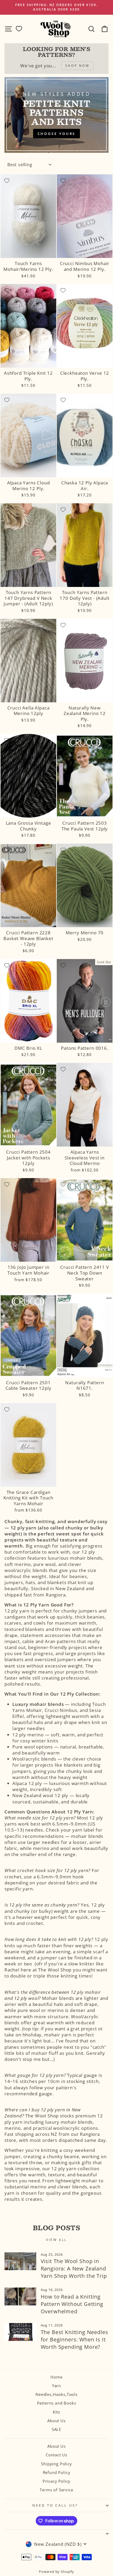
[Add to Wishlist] (7, 181)
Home (56, 2377)
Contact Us (56, 2455)
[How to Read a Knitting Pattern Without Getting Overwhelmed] (20, 2296)
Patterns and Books (57, 2403)
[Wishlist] (19, 29)
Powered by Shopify (56, 2572)
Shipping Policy (56, 2464)
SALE (56, 2429)
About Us (56, 2421)
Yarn (56, 2386)
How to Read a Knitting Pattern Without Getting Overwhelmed (72, 2304)
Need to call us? (55, 2505)
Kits (56, 2412)
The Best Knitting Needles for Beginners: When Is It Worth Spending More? (75, 2339)
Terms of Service (56, 2490)
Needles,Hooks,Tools (56, 2394)
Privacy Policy (57, 2481)
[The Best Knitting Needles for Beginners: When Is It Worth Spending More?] (20, 2332)
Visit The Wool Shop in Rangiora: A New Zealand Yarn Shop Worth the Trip (74, 2268)
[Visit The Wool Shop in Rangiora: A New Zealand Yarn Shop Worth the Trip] (20, 2261)
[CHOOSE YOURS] (56, 115)
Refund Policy (57, 2472)
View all (56, 2240)
